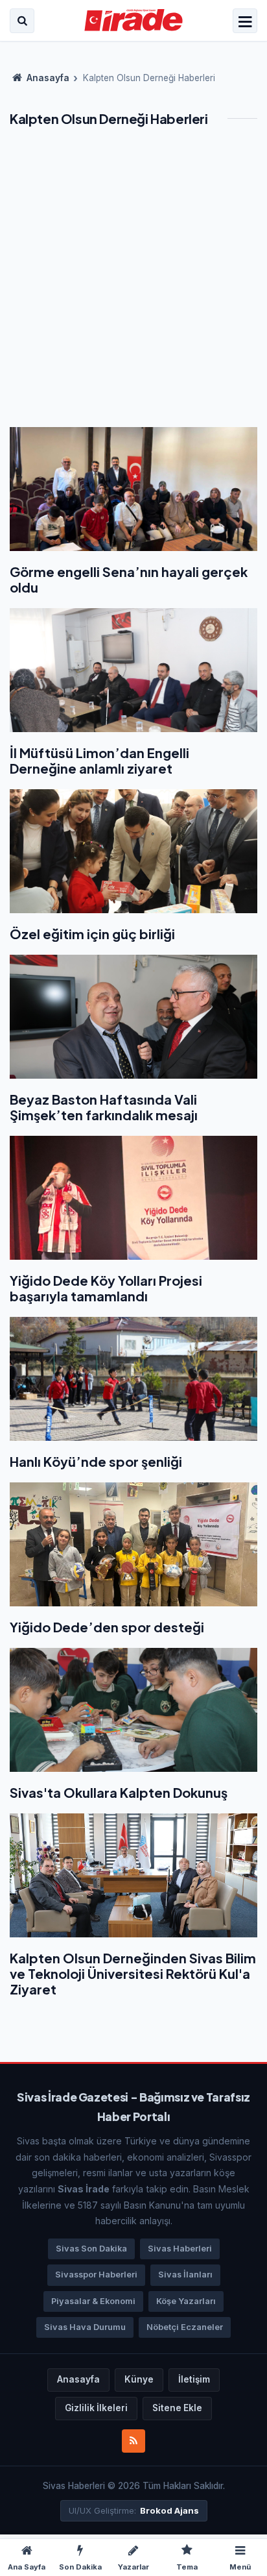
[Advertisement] (133, 287)
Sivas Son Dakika (91, 2249)
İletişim (194, 2379)
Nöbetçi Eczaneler (185, 2327)
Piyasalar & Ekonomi (93, 2301)
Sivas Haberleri (180, 2249)
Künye (139, 2379)
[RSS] (133, 2441)
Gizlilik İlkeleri (96, 2408)
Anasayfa (47, 78)
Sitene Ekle (177, 2408)
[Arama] (22, 21)
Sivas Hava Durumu (85, 2327)
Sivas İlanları (185, 2275)
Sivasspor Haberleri (96, 2275)
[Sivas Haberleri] (134, 21)
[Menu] (245, 22)
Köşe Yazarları (186, 2301)
